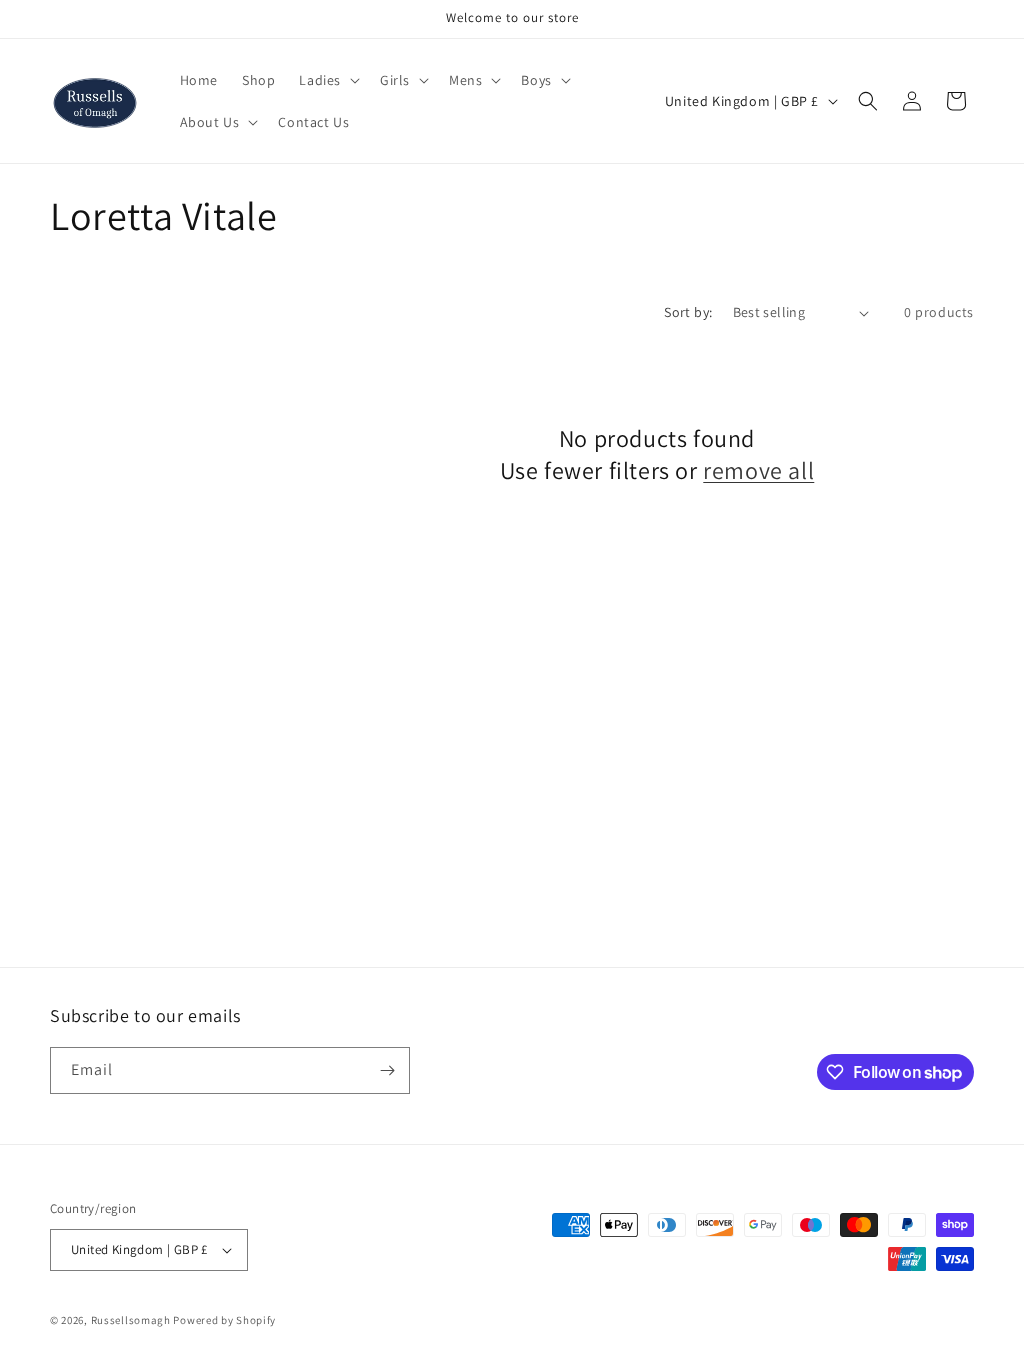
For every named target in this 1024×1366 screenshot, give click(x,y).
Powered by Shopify (224, 1320)
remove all (758, 470)
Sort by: (688, 312)
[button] (327, 80)
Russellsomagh (131, 1320)
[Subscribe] (387, 1070)
